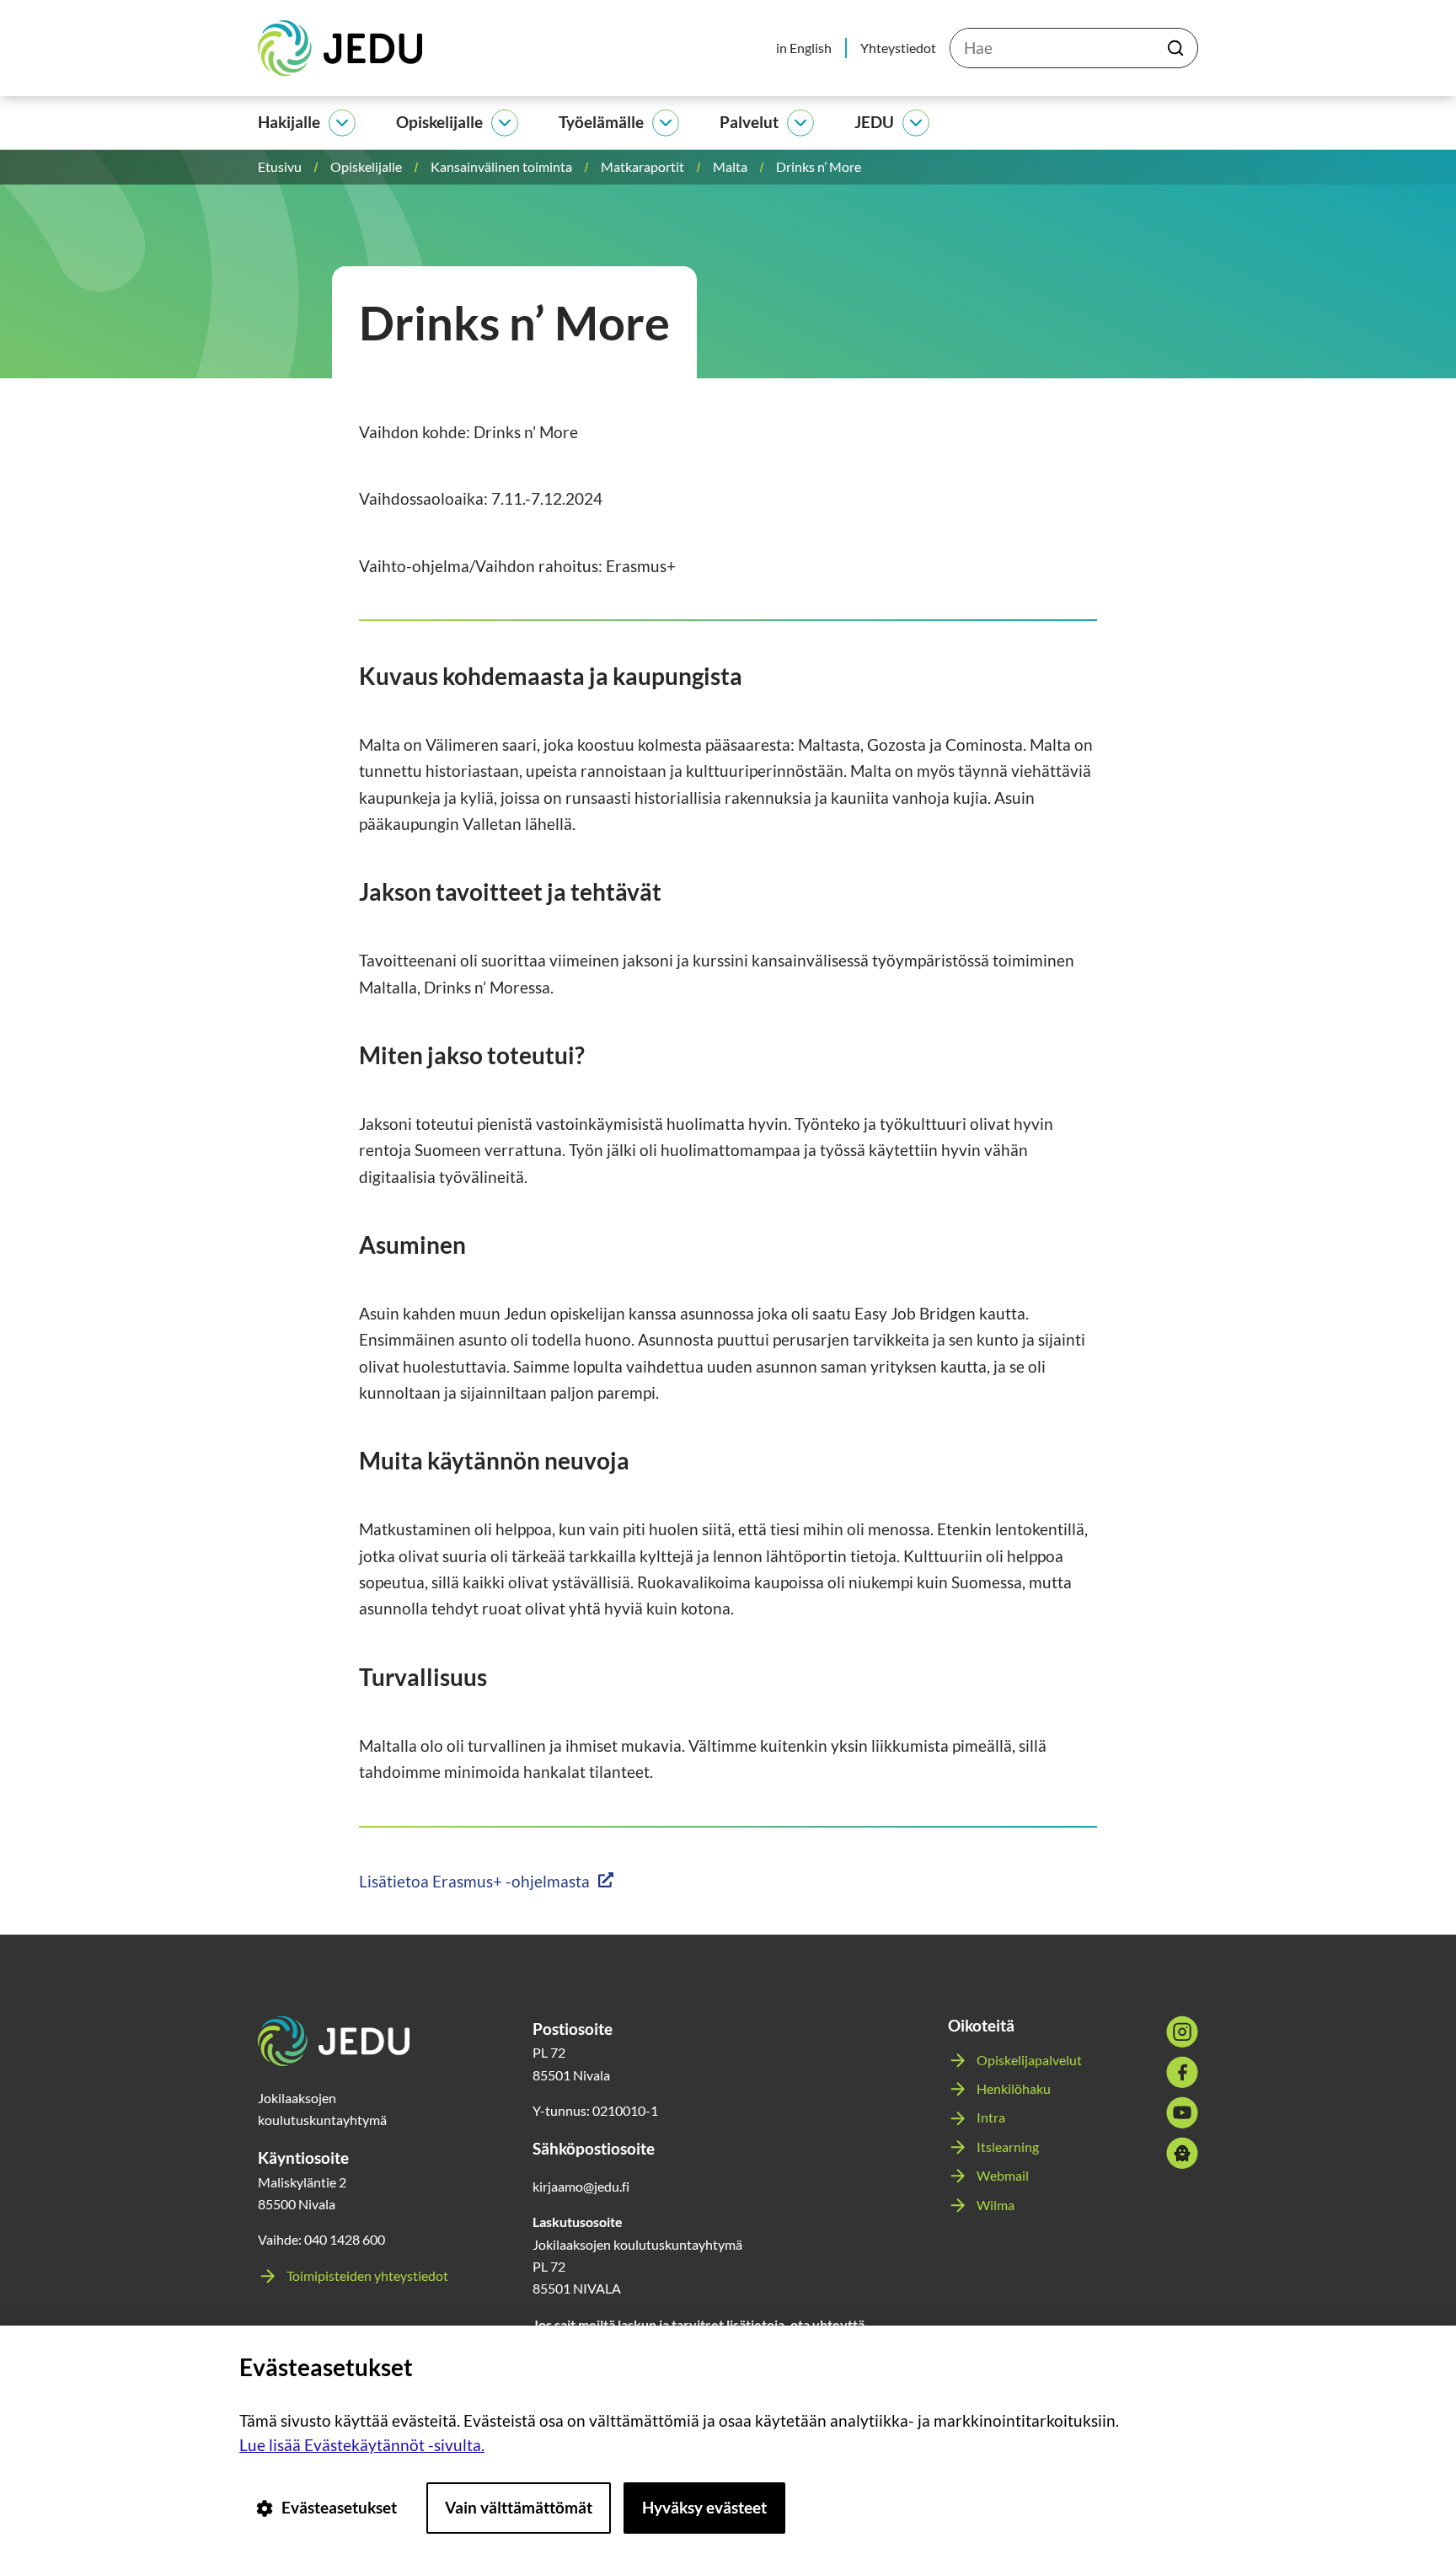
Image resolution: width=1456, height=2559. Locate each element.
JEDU (874, 122)
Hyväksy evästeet (704, 2507)
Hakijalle (289, 122)
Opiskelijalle (439, 122)
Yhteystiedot (898, 48)
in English (804, 48)
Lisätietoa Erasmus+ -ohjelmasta (474, 1881)
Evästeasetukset (339, 2507)
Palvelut (749, 122)
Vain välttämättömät (519, 2507)
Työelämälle (601, 122)
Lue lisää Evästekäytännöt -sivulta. (362, 2445)
